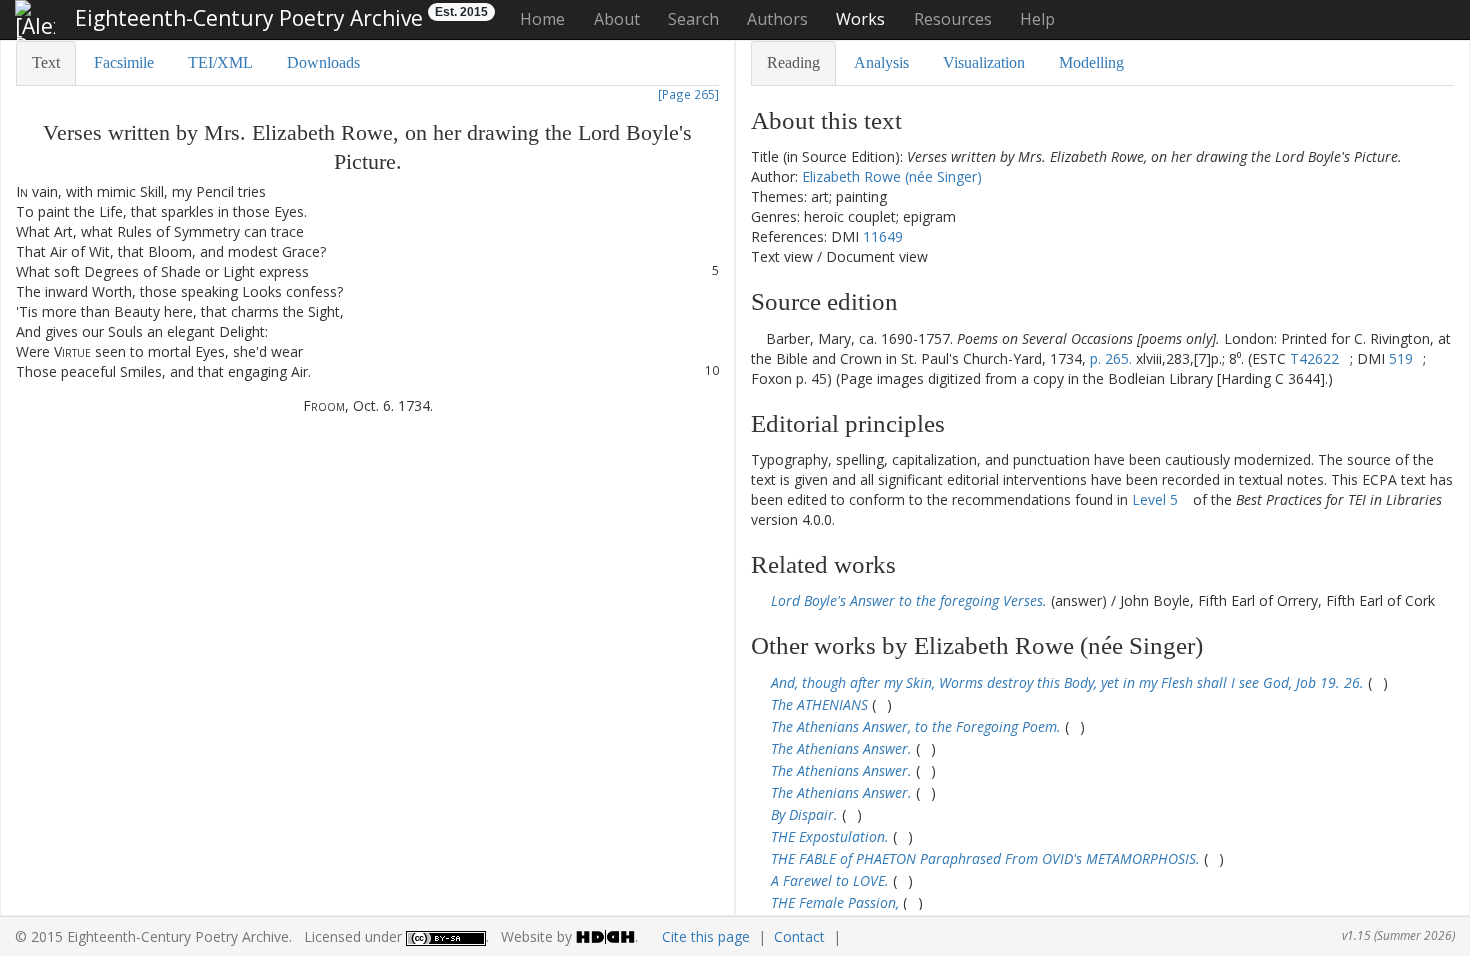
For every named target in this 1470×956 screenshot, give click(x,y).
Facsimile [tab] (124, 62)
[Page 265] (688, 94)
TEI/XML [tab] (220, 62)
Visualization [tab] (984, 62)
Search (693, 19)
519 (1401, 358)
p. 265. (1111, 358)
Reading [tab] (793, 62)
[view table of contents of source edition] (756, 338)
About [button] (617, 19)
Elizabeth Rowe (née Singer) (892, 176)
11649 (883, 236)
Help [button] (1037, 19)
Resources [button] (953, 19)
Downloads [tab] (323, 62)
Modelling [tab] (1091, 62)
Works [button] (860, 19)
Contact (799, 936)
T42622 (1314, 358)
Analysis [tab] (881, 62)
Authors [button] (777, 19)
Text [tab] (46, 62)
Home (542, 19)
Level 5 (1155, 499)
